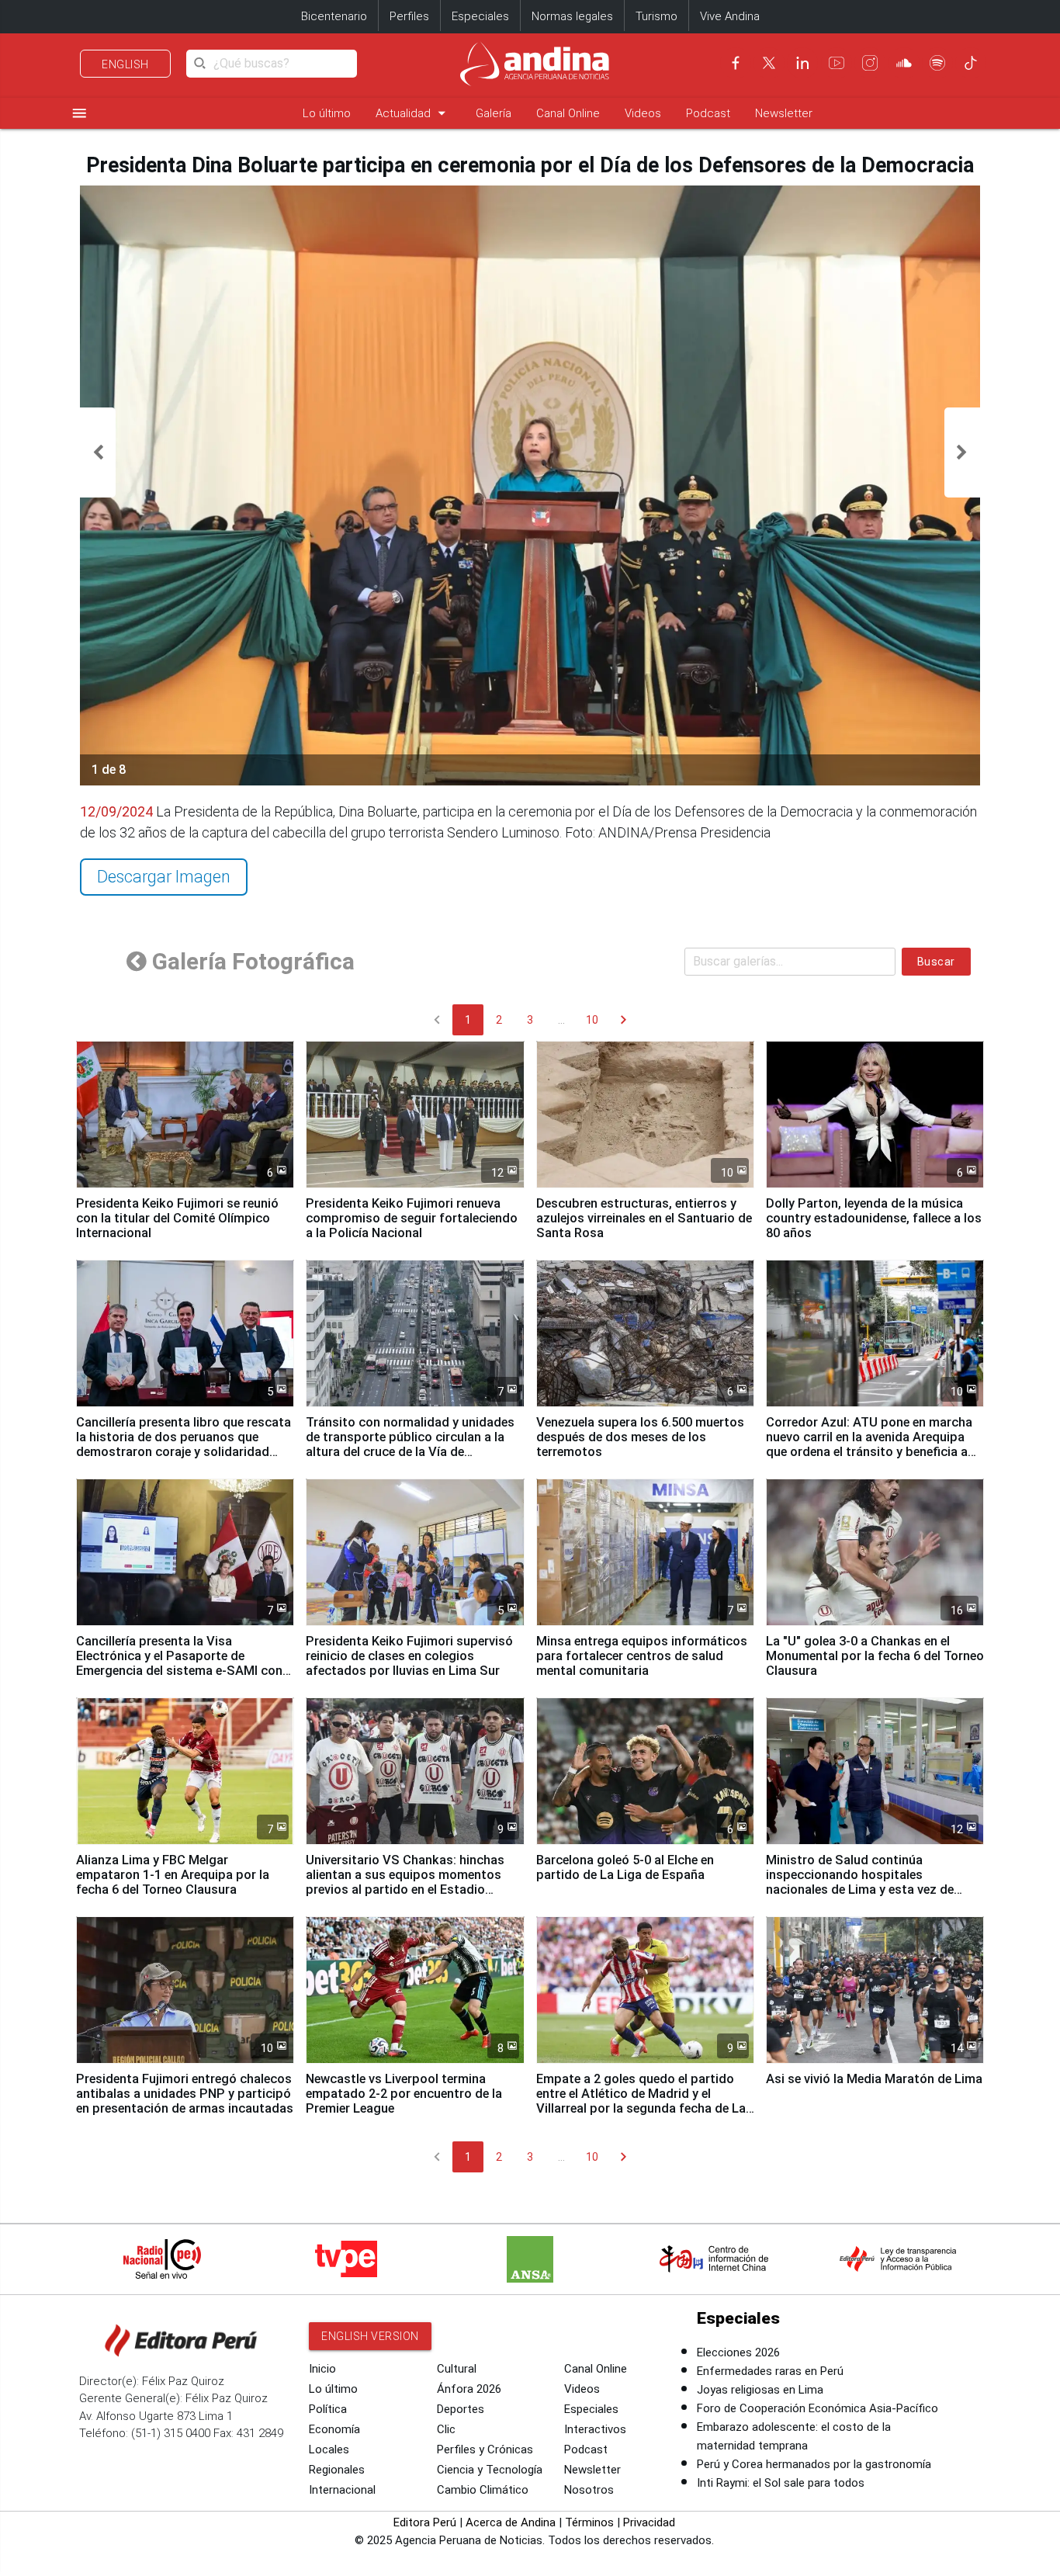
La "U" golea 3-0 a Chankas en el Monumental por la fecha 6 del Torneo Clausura (875, 1656)
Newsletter (784, 113)
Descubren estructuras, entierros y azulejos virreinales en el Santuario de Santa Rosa (644, 1218)
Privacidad (649, 2522)
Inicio (322, 2369)
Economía (334, 2429)
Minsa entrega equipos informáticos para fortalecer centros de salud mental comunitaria (642, 1656)
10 (592, 1020)
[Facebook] (736, 63)
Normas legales (572, 16)
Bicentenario (334, 16)
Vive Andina (730, 16)
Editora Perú (425, 2522)
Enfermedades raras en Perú (770, 2371)
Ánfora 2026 (469, 2389)
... (561, 1020)
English (125, 64)
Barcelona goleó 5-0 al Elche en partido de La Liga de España (625, 1867)
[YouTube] (837, 63)
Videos (643, 113)
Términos (589, 2522)
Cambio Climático (483, 2490)
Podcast (708, 113)
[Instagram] (870, 63)
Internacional (342, 2490)
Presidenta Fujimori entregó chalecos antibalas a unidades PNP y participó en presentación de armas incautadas (185, 2094)
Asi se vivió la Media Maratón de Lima (874, 2079)
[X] (769, 63)
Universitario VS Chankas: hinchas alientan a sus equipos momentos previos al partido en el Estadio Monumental (405, 1882)
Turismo (656, 16)
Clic (446, 2429)
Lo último (327, 113)
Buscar (936, 962)
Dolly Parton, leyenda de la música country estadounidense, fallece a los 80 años (874, 1218)
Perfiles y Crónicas (485, 2449)
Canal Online (568, 113)
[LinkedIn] (802, 63)
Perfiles (409, 16)
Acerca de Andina (511, 2522)
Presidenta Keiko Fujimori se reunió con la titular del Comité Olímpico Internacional (177, 1218)
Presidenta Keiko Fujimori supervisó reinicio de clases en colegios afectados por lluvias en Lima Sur (409, 1656)
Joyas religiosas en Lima (760, 2390)
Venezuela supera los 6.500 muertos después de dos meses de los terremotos (640, 1437)
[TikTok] (971, 63)
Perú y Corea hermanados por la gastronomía (814, 2464)
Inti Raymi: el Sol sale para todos (781, 2483)
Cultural (457, 2369)
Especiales (480, 16)
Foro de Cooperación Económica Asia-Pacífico (818, 2408)
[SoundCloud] (904, 63)
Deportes (461, 2409)
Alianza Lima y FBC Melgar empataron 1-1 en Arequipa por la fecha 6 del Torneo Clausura (173, 1875)
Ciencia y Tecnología (490, 2470)
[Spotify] (937, 63)
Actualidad (413, 113)
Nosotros (589, 2490)
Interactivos (595, 2429)
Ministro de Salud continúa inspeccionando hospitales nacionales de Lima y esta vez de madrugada (860, 1882)
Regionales (337, 2470)
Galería (494, 113)
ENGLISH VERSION (370, 2336)
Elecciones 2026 (738, 2352)
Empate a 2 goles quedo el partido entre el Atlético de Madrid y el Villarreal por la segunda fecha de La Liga (641, 2101)
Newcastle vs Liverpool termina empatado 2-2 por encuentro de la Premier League (404, 2094)
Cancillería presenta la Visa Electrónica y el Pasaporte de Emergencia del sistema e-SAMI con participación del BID (179, 1663)
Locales (329, 2449)
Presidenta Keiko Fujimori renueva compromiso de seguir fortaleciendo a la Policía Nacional (412, 1218)
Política (328, 2409)
